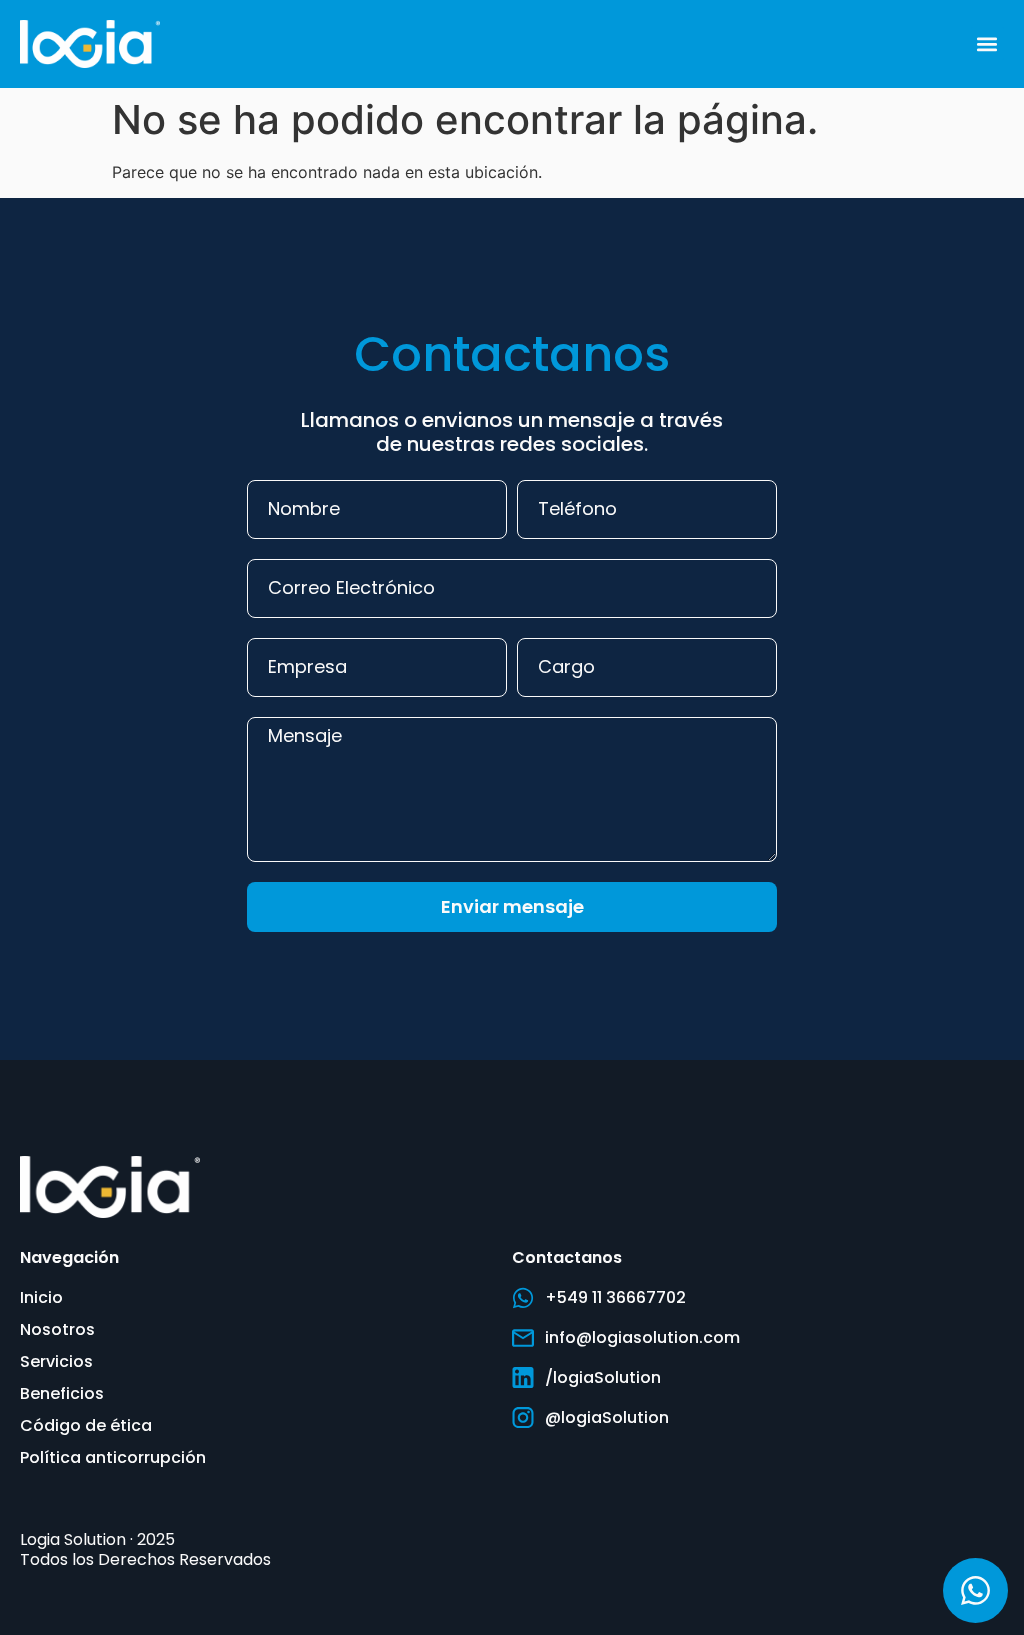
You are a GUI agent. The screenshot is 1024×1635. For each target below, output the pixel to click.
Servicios (56, 1361)
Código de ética (86, 1425)
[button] (987, 43)
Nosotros (57, 1329)
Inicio (41, 1297)
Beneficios (62, 1393)
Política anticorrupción (113, 1457)
